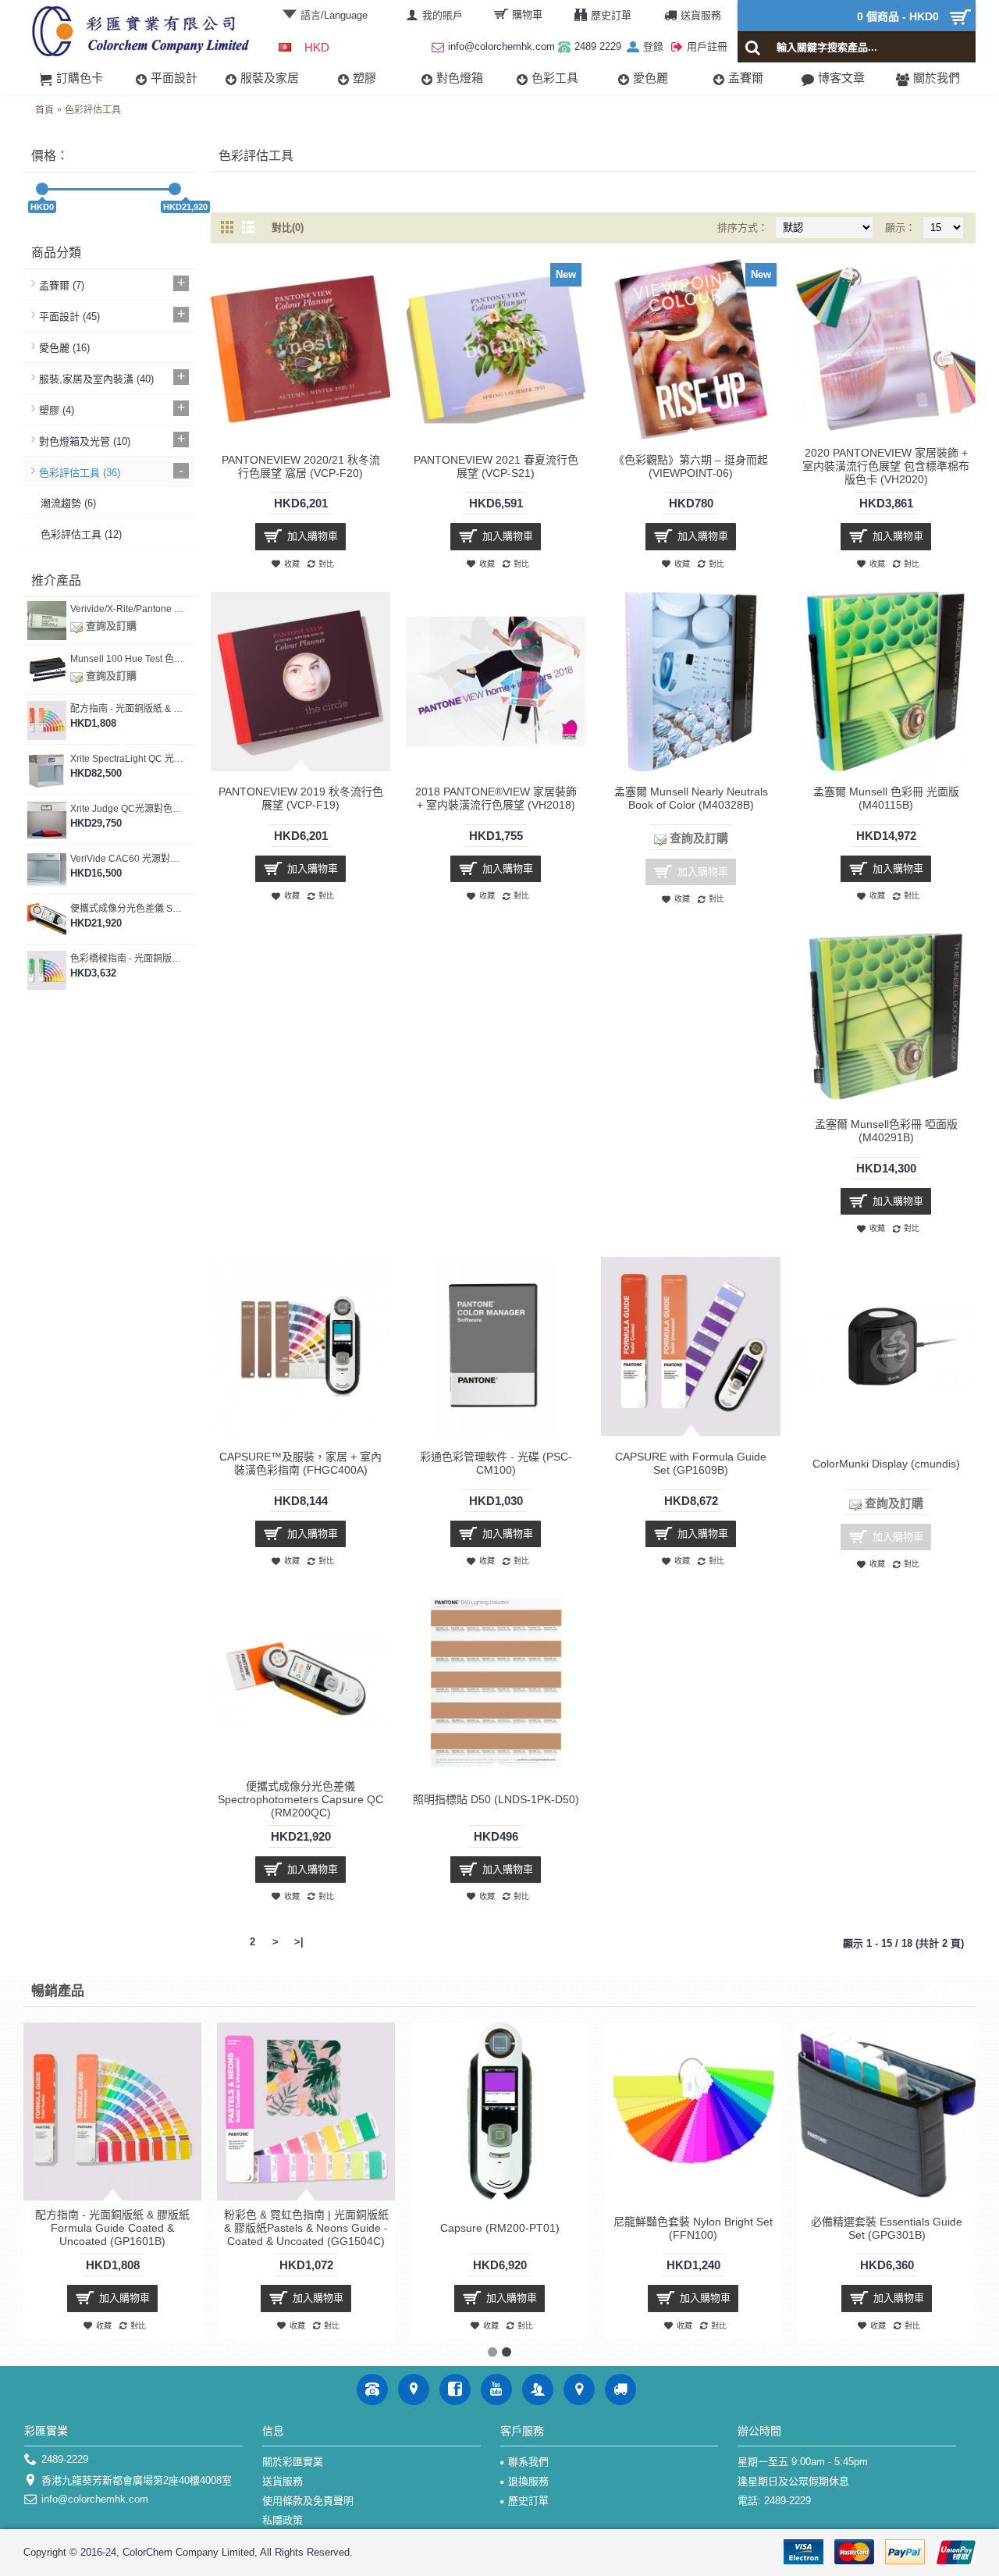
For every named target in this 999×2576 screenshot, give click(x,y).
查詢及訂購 (110, 626)
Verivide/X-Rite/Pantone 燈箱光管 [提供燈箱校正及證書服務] (127, 609)
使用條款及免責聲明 (308, 2501)
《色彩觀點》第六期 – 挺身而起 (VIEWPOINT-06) (691, 466)
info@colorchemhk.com (95, 2499)
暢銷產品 (58, 1991)
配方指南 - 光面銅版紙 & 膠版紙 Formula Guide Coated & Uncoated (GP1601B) (127, 709)
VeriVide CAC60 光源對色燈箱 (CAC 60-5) (127, 859)
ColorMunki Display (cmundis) (886, 1464)
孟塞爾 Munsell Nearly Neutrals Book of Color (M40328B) (691, 798)
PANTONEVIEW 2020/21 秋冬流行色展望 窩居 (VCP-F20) (301, 466)
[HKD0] (42, 189)
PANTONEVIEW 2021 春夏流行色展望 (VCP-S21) (496, 466)
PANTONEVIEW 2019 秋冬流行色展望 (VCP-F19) (301, 798)
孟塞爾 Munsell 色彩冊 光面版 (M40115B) (886, 798)
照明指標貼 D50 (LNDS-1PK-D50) (496, 1799)
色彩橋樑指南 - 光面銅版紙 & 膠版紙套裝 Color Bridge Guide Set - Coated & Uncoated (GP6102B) (127, 959)
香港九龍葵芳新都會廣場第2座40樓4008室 (137, 2480)
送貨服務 (283, 2481)
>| (299, 1942)
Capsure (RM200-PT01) (500, 2228)
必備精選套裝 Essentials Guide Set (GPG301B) (887, 2228)
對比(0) (288, 228)
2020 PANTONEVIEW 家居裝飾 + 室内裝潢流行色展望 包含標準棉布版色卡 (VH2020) (886, 466)
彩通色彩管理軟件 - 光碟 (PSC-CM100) (496, 1463)
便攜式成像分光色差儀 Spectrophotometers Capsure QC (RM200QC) (127, 909)
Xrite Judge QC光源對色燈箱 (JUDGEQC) (127, 809)
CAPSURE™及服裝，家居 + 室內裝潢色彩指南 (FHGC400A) (300, 1463)
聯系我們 (528, 2462)
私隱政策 (283, 2520)
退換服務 (528, 2481)
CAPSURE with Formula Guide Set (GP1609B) (691, 1463)
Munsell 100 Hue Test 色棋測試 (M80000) (127, 659)
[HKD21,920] (175, 189)
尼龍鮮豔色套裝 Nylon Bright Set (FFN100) (693, 2228)
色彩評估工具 (93, 110)
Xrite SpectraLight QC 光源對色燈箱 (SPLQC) (127, 759)
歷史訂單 (528, 2501)
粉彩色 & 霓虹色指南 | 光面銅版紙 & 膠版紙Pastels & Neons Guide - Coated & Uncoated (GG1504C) (306, 2228)
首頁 (44, 110)
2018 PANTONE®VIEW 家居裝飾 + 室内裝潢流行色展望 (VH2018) (496, 798)
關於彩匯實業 (293, 2462)
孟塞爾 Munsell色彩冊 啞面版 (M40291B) (886, 1131)
